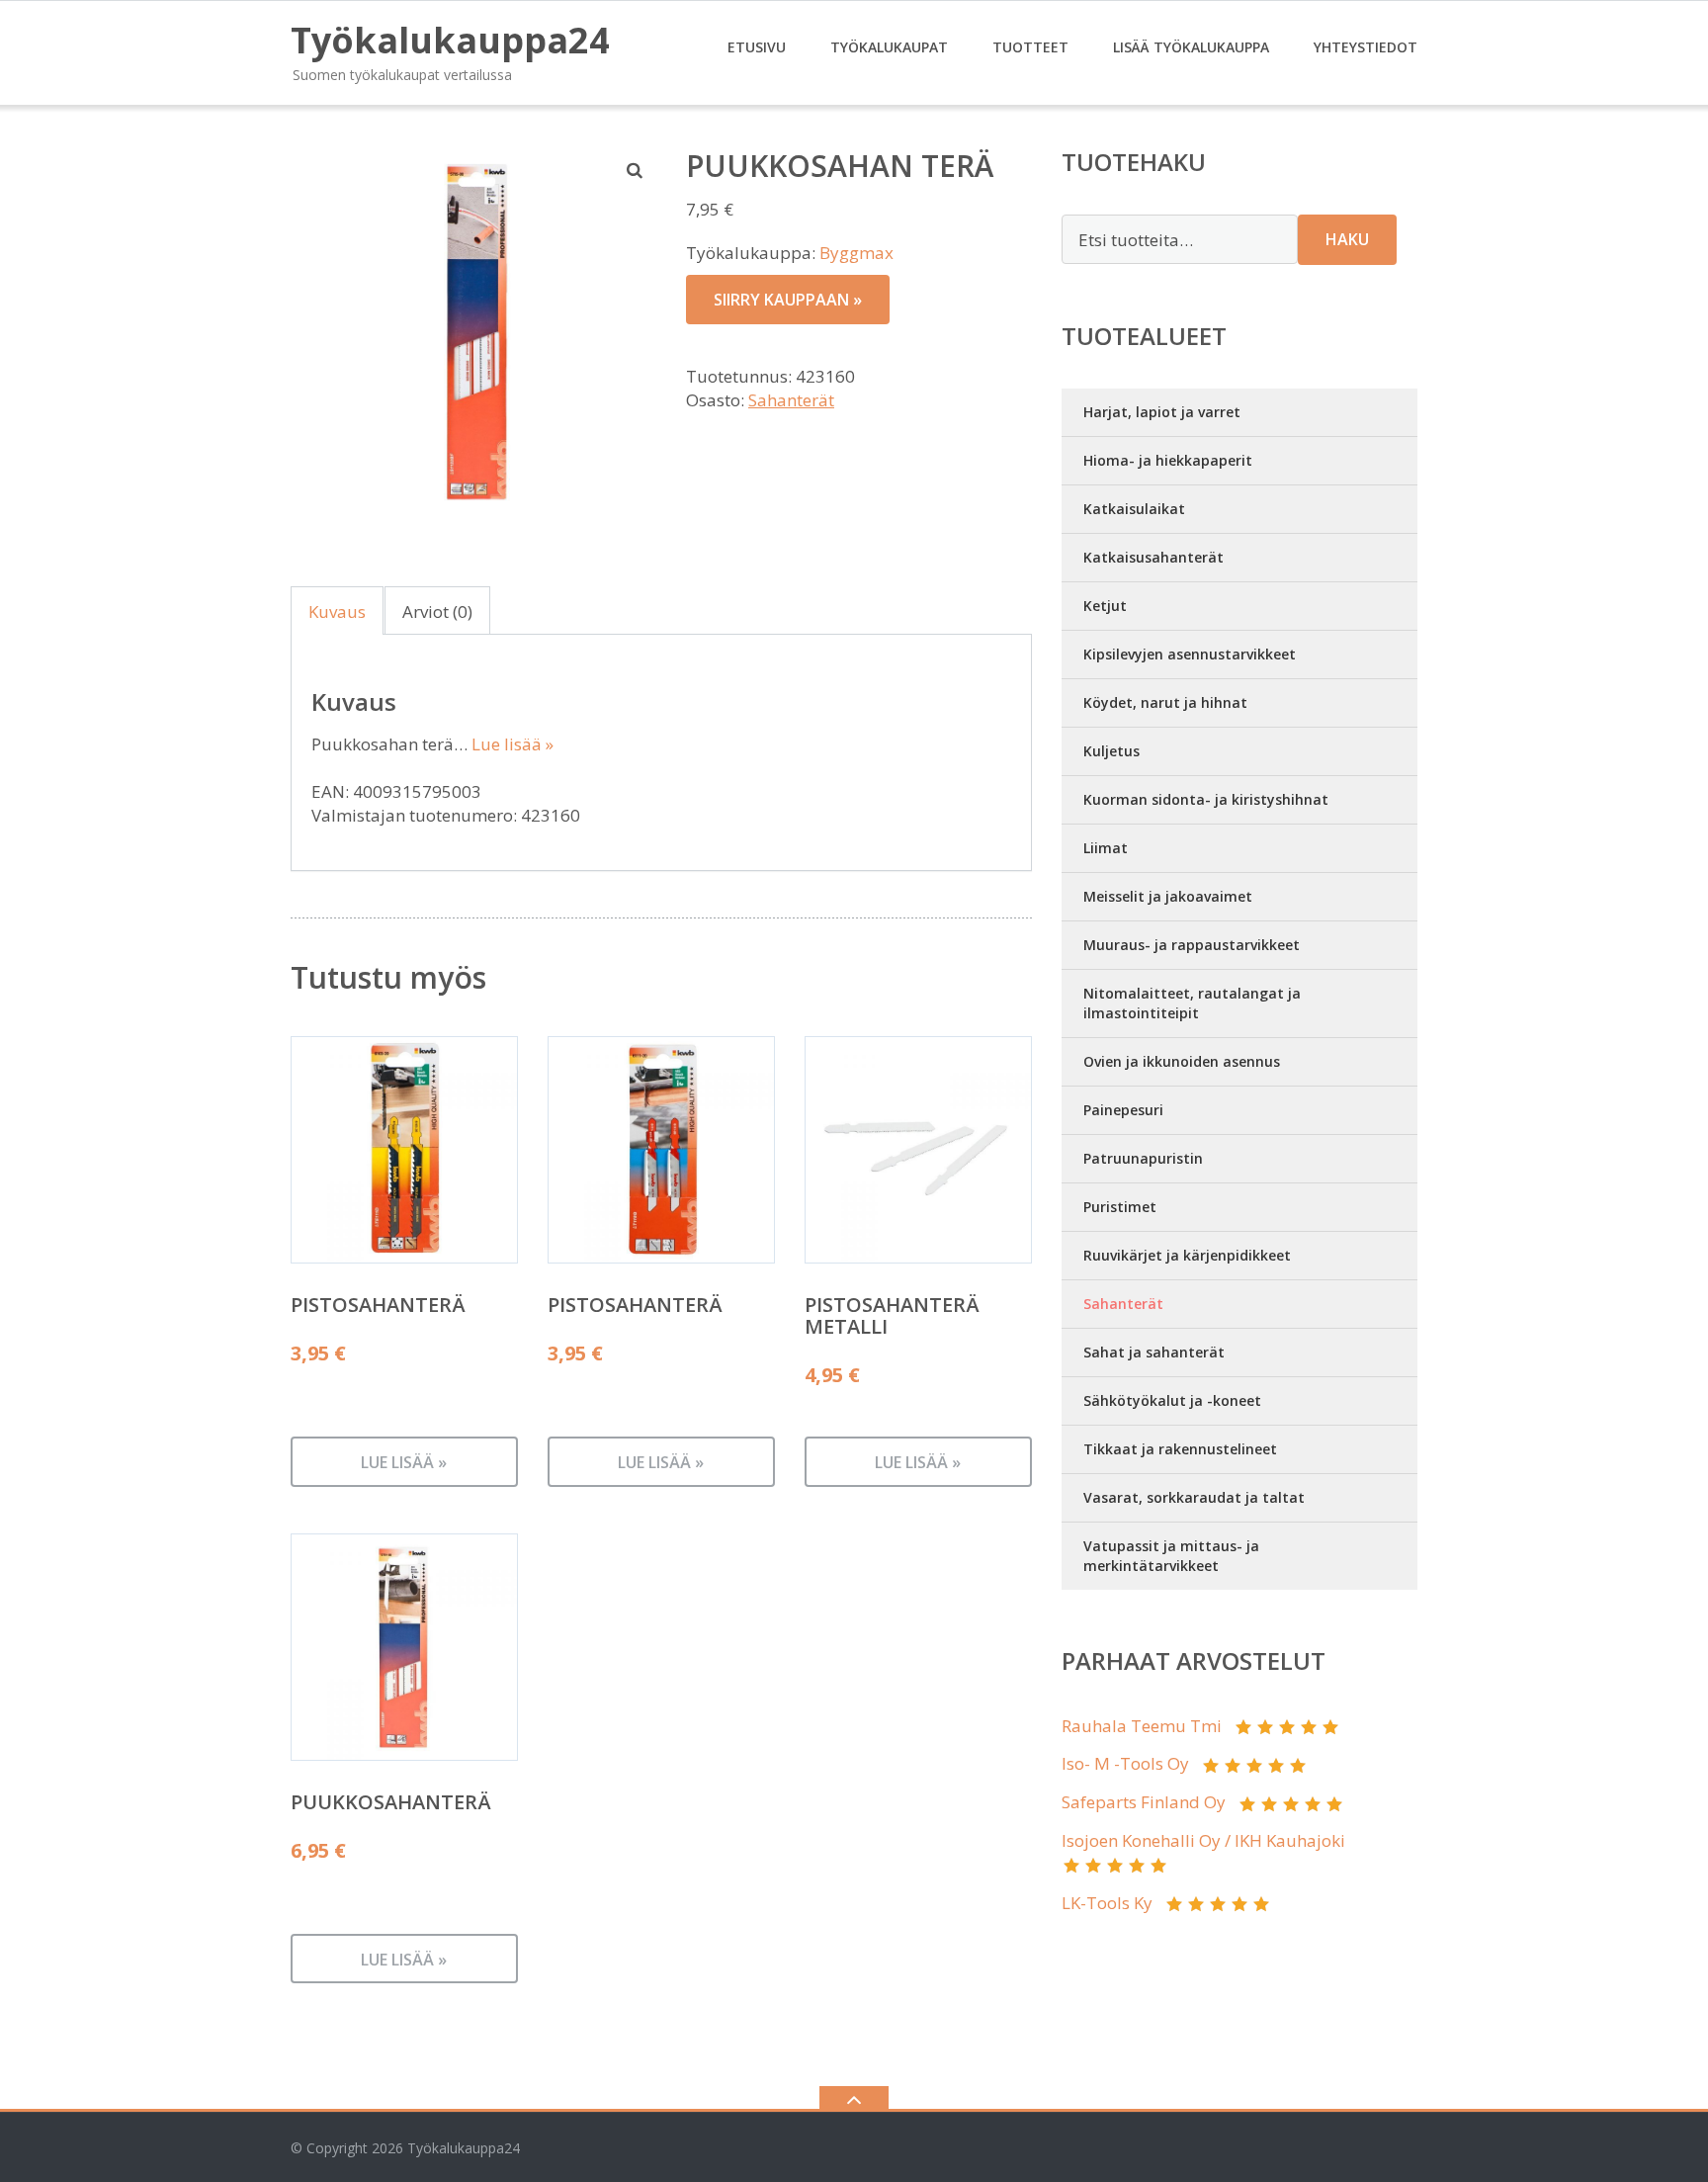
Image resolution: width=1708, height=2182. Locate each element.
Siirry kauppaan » (788, 300)
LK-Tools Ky (1107, 1903)
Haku (1347, 239)
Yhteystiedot (1366, 47)
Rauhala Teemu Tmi (1142, 1726)
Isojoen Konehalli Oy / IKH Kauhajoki (1203, 1840)
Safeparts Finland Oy (1144, 1802)
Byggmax (856, 253)
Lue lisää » (512, 744)
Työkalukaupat (889, 47)
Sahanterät (791, 400)
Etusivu (757, 47)
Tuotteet (1030, 47)
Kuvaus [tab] (337, 611)
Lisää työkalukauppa (1191, 47)
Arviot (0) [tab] (437, 611)
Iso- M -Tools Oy (1125, 1763)
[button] (636, 170)
